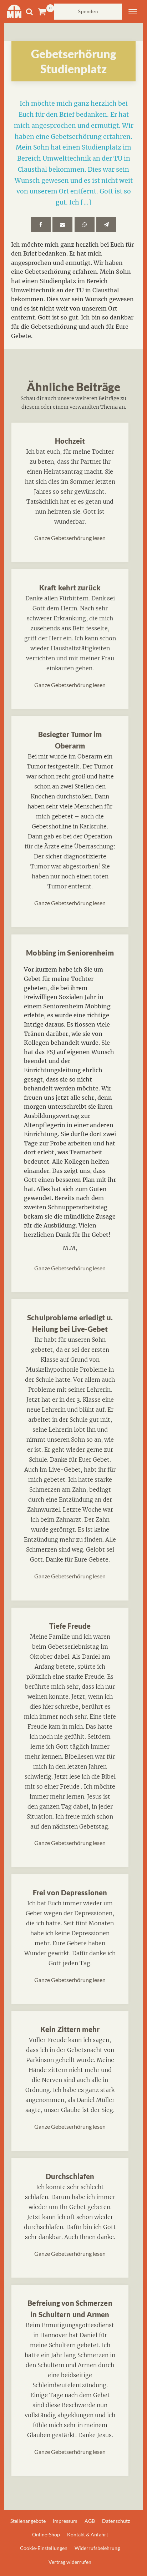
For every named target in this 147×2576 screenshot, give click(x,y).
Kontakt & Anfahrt (88, 2534)
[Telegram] (106, 225)
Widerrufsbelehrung (97, 2548)
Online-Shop (46, 2534)
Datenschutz (116, 2521)
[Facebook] (41, 225)
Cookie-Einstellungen (44, 2548)
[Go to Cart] (46, 12)
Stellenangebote (28, 2521)
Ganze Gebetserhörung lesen (70, 538)
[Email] (62, 225)
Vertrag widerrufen (70, 2562)
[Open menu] (133, 12)
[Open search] (29, 12)
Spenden (88, 11)
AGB (90, 2521)
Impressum (65, 2521)
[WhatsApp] (85, 225)
